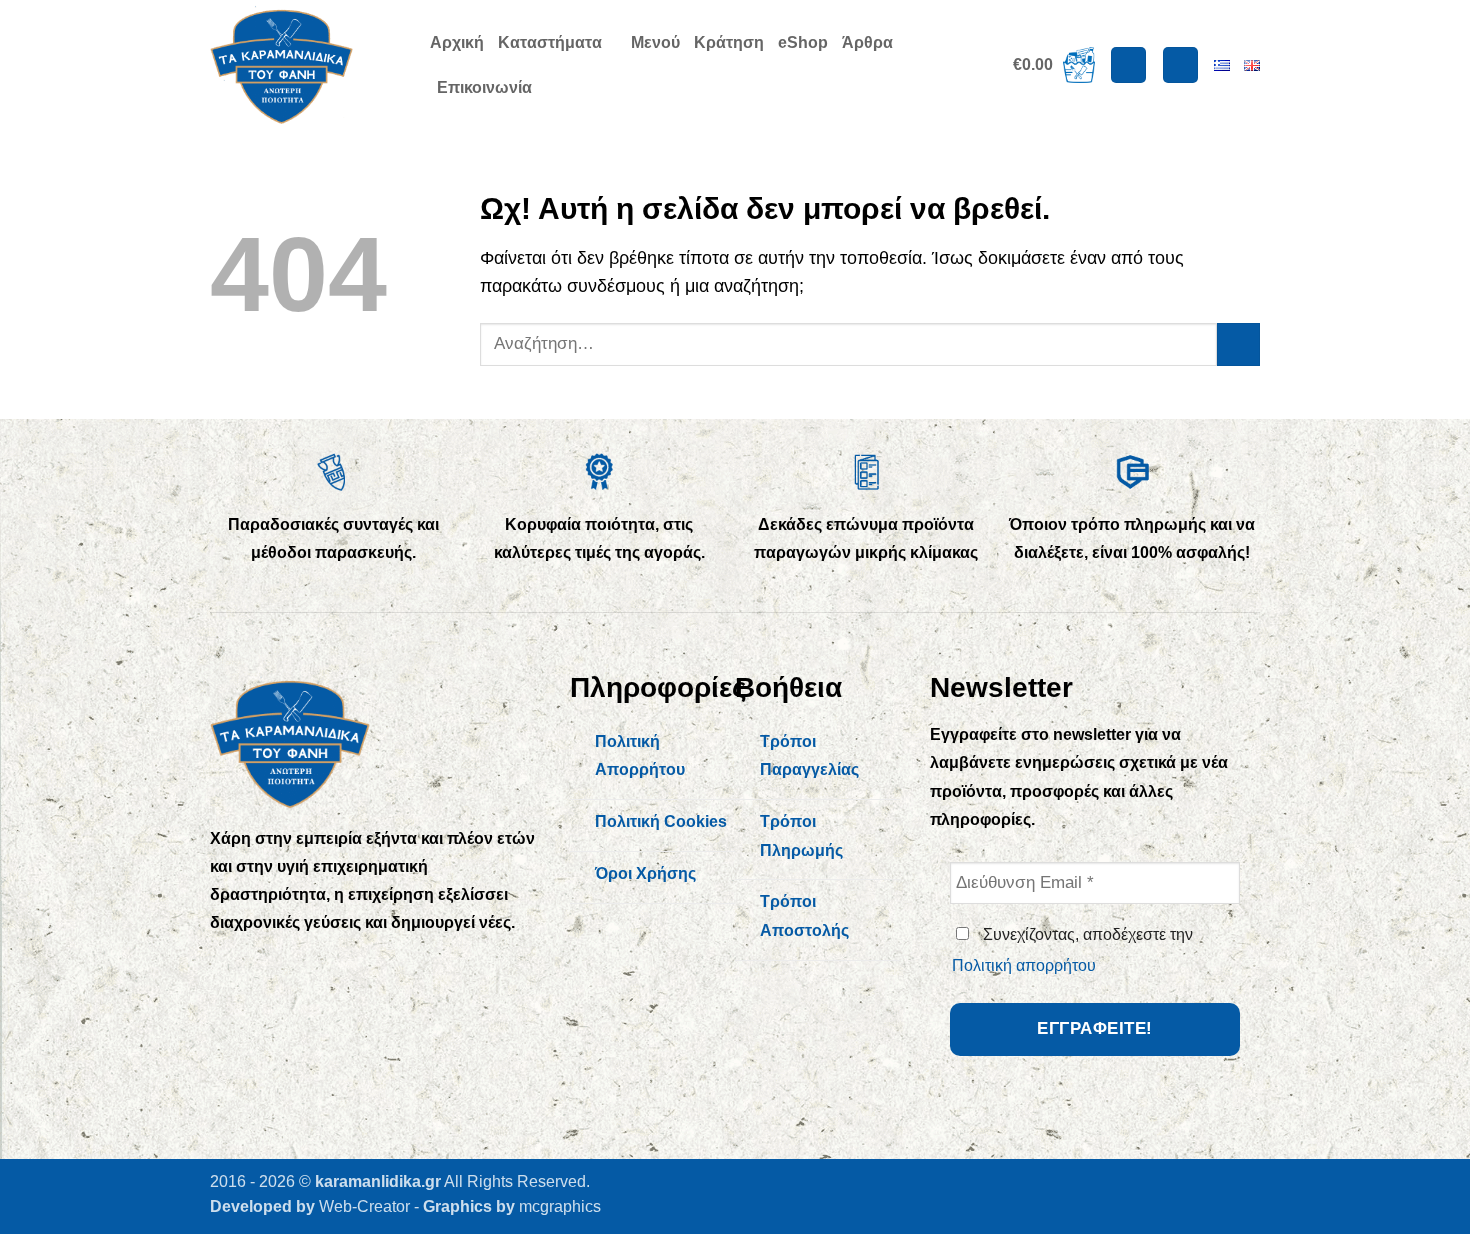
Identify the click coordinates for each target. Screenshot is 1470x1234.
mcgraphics (560, 1206)
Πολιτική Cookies (661, 821)
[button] (1054, 65)
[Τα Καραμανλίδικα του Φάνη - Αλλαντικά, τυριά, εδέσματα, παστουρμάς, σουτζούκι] (305, 65)
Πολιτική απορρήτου (1024, 965)
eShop (803, 42)
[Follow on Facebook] (230, 966)
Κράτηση (729, 42)
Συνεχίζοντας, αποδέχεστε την (1072, 950)
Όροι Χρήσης (645, 873)
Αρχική (457, 42)
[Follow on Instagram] (271, 966)
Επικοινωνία (484, 87)
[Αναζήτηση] (1180, 65)
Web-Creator (364, 1206)
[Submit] (1238, 344)
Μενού (655, 42)
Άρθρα (867, 42)
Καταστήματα (550, 42)
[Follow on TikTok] (312, 966)
